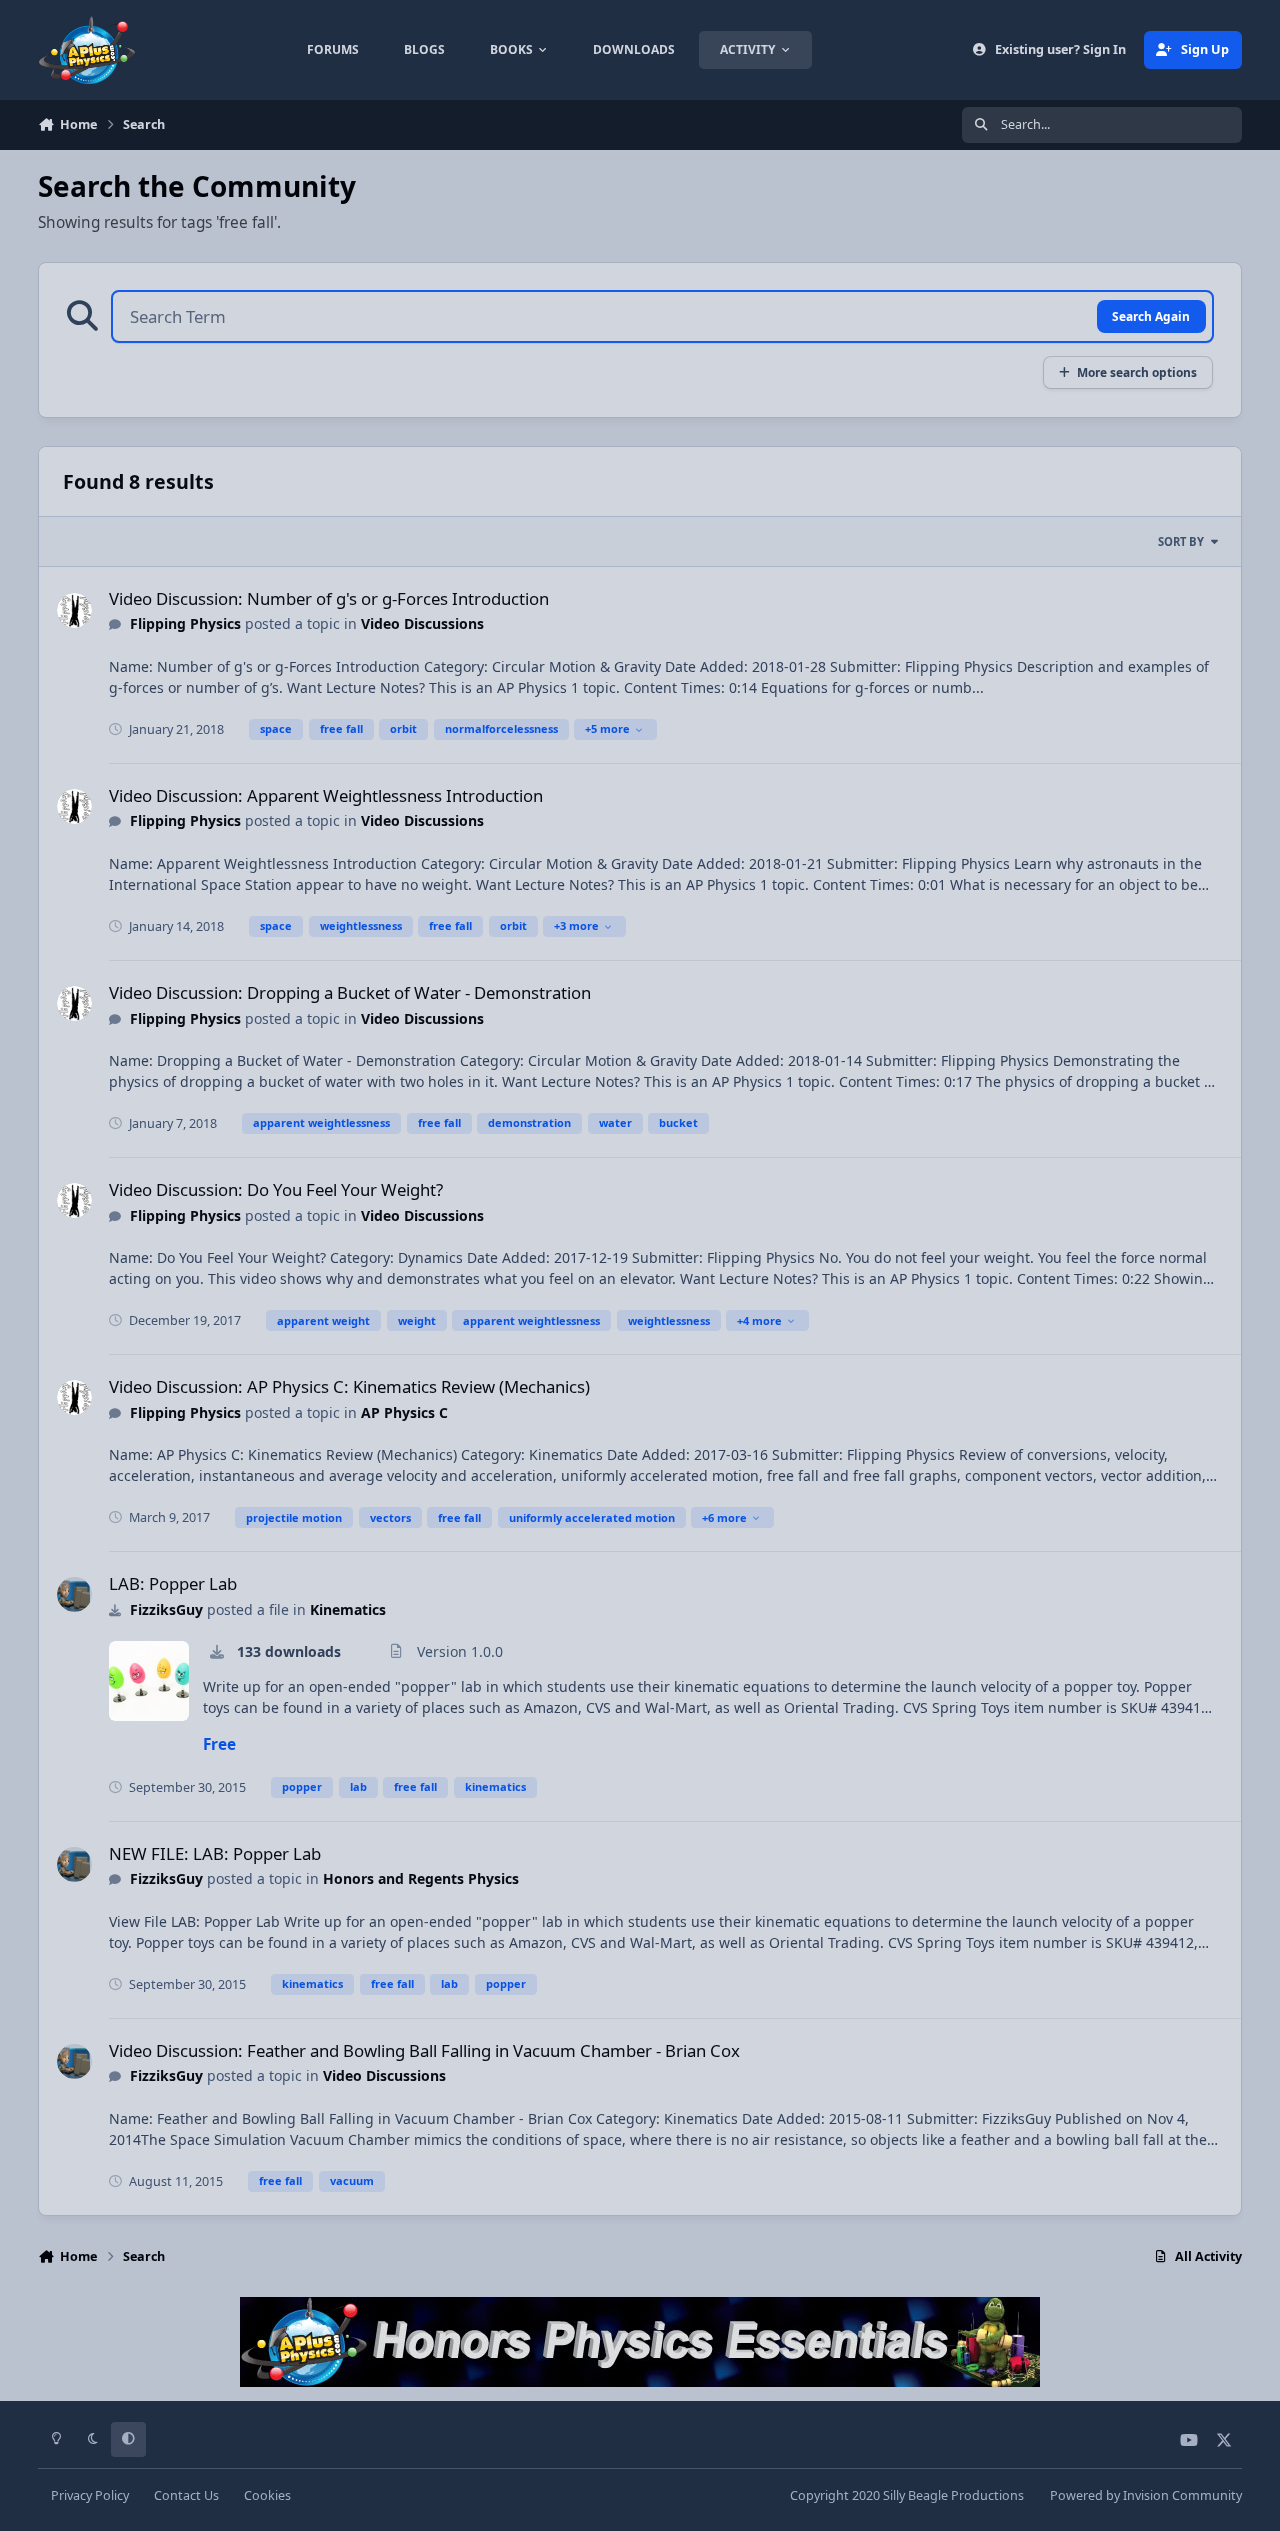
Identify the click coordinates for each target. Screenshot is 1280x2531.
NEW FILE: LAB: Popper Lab (215, 1853)
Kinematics (348, 1609)
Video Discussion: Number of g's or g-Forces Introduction (329, 598)
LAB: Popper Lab (173, 1583)
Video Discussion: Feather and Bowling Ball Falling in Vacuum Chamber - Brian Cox (424, 2050)
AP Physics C (404, 1412)
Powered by (1146, 2495)
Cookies (267, 2495)
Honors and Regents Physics (421, 1878)
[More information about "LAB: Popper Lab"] (149, 1681)
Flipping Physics (185, 623)
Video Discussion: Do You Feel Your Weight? (276, 1189)
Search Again (1151, 316)
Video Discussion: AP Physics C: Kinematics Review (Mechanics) (349, 1386)
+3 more (576, 925)
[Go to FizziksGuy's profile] (74, 1594)
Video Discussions (422, 623)
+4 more (759, 1320)
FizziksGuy (166, 1609)
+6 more (724, 1517)
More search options (1137, 372)
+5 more (607, 728)
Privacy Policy (90, 2495)
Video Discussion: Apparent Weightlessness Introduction (326, 795)
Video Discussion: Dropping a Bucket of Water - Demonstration (350, 992)
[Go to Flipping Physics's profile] (74, 610)
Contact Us (186, 2495)
